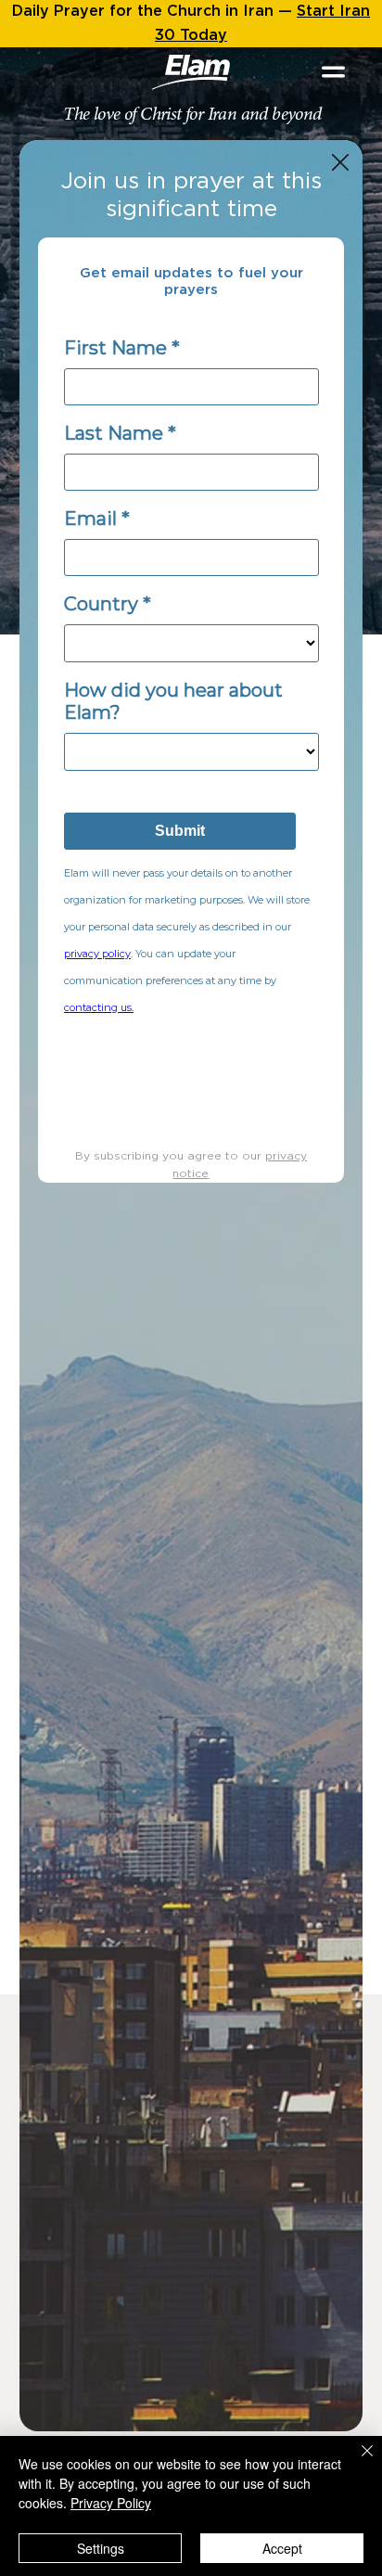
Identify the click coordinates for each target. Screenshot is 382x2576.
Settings (101, 2548)
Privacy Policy (111, 2503)
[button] (340, 163)
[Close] (356, 2462)
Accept (282, 2548)
